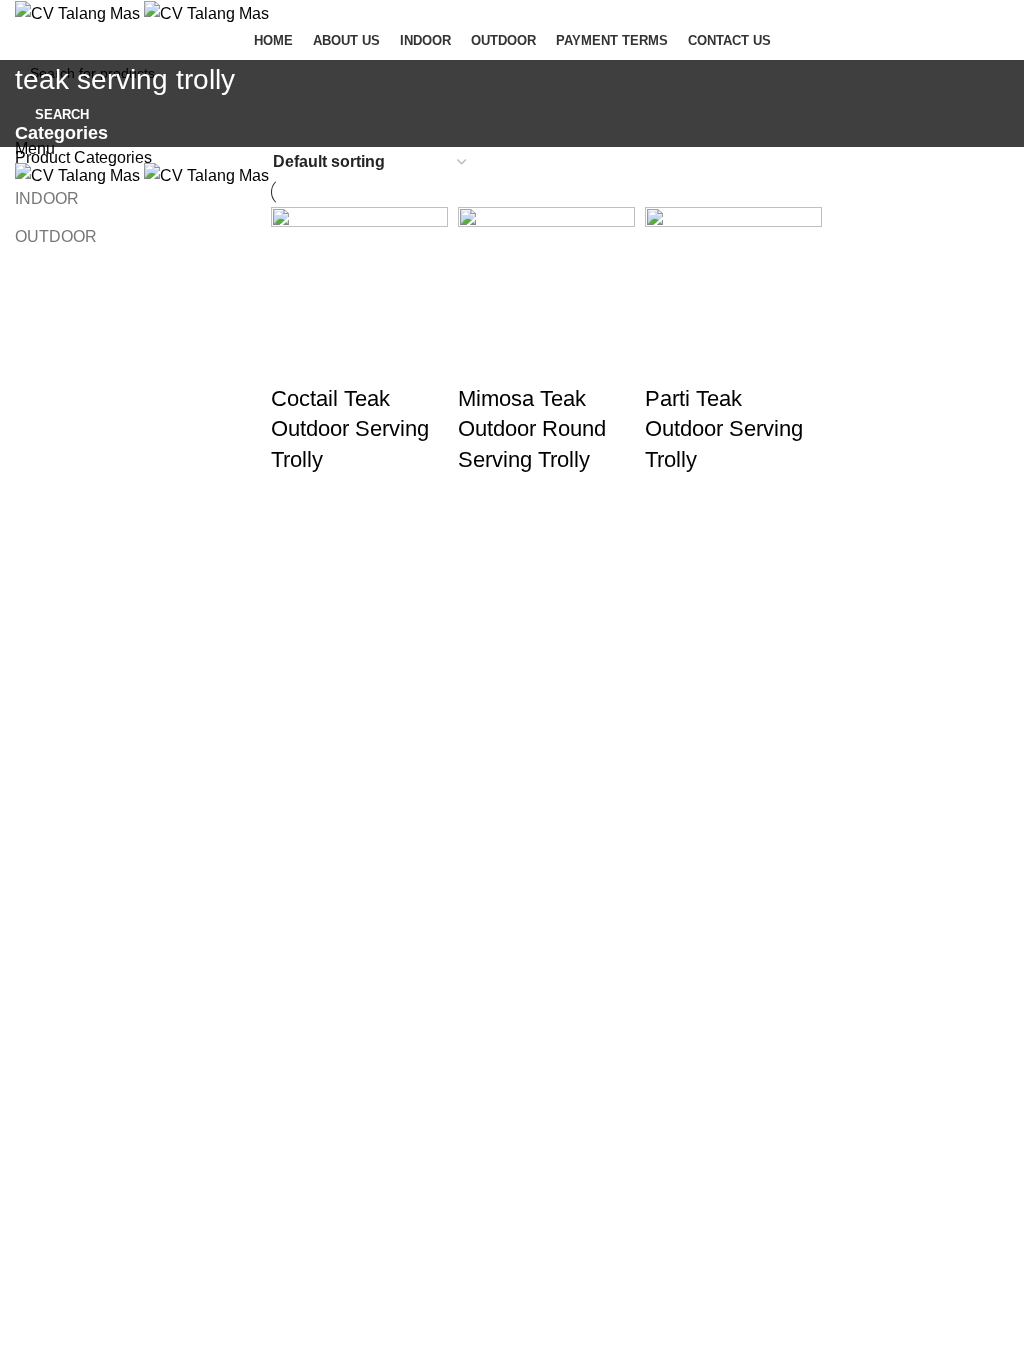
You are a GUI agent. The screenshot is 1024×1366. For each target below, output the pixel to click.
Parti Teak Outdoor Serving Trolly (724, 429)
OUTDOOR (56, 236)
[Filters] (25, 754)
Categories (61, 134)
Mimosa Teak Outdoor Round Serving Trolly (532, 429)
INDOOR (47, 198)
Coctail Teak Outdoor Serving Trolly (350, 429)
